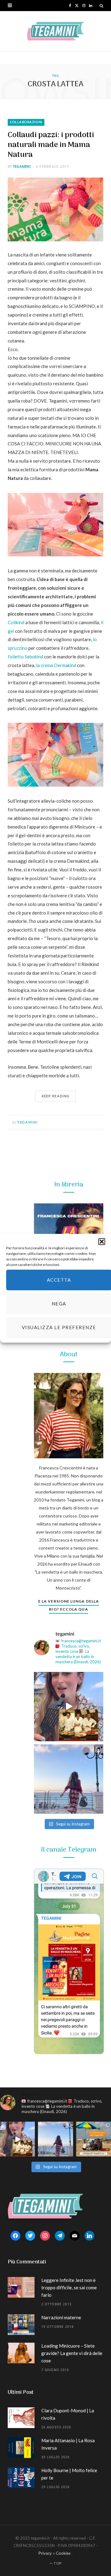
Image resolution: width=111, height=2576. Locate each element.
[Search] (101, 6)
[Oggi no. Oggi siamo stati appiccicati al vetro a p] (69, 1779)
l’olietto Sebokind (25, 657)
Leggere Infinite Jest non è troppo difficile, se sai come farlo (69, 2287)
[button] (102, 1241)
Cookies (63, 2553)
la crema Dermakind (56, 665)
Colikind (16, 622)
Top (57, 2563)
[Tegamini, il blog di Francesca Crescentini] (55, 31)
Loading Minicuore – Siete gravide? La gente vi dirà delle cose (72, 2353)
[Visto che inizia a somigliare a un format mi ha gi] (94, 2139)
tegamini (22, 166)
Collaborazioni (26, 122)
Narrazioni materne (61, 2317)
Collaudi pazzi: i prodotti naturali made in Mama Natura (51, 145)
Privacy (45, 2553)
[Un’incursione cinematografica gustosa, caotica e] (69, 1707)
